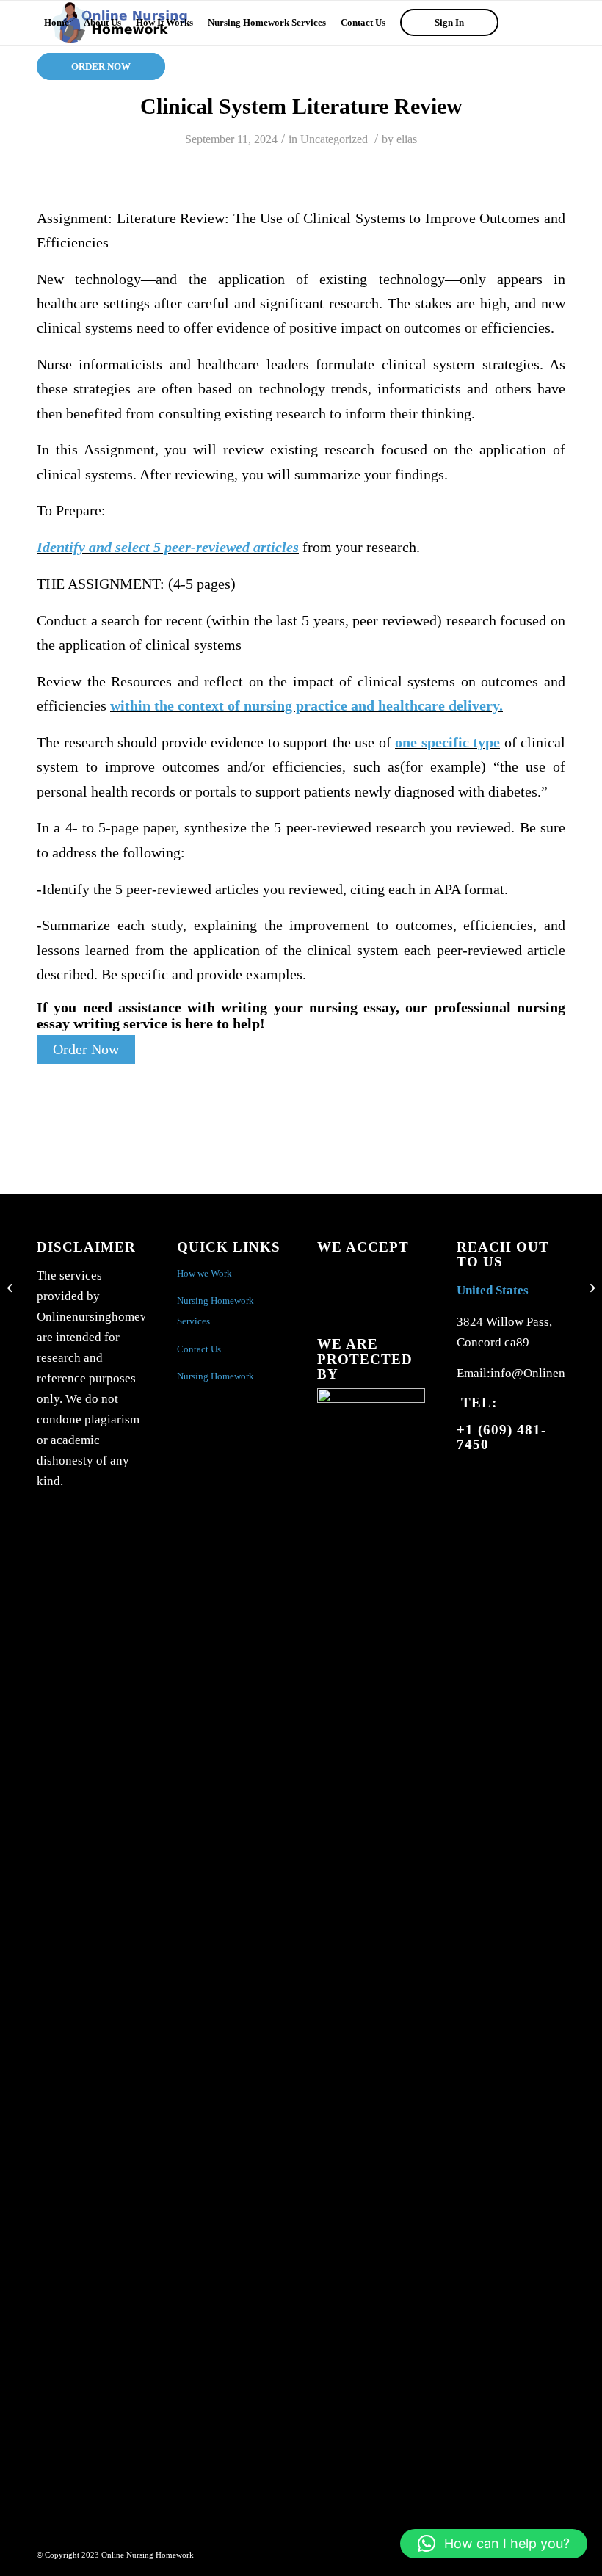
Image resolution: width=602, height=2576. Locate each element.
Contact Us (199, 1349)
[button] (494, 2544)
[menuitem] (57, 23)
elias (407, 139)
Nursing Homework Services (215, 1311)
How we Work (204, 1273)
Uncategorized (334, 139)
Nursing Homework (215, 1376)
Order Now (86, 1049)
